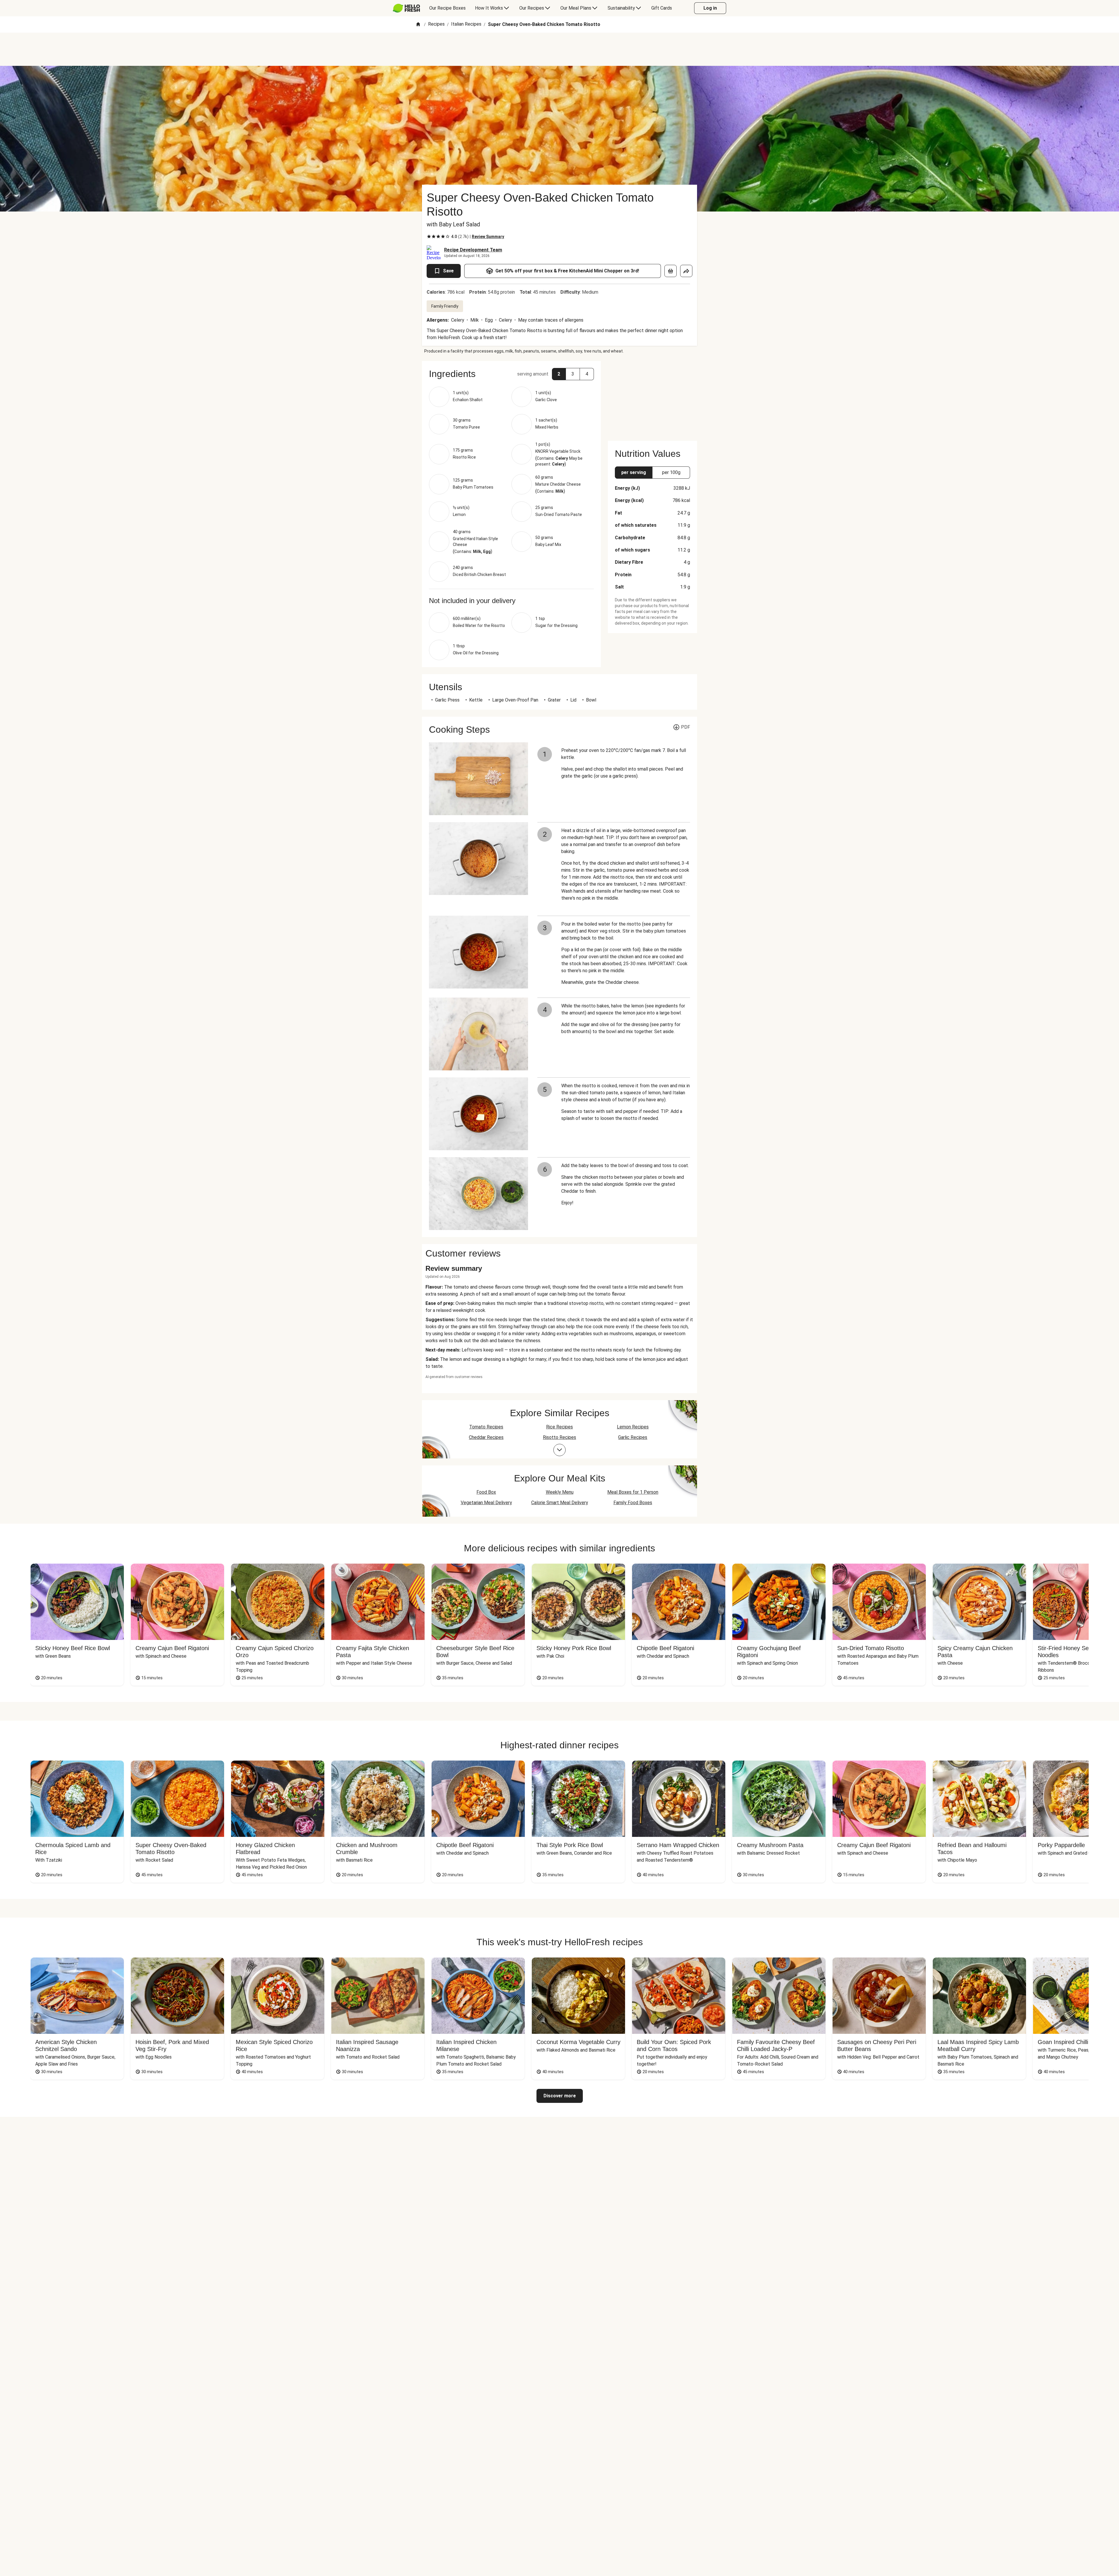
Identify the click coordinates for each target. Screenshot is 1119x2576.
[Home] (418, 25)
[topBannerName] (559, 49)
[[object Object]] (671, 271)
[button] (511, 374)
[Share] (686, 271)
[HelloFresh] (406, 8)
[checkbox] (429, 237)
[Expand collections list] (559, 1450)
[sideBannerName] (652, 397)
